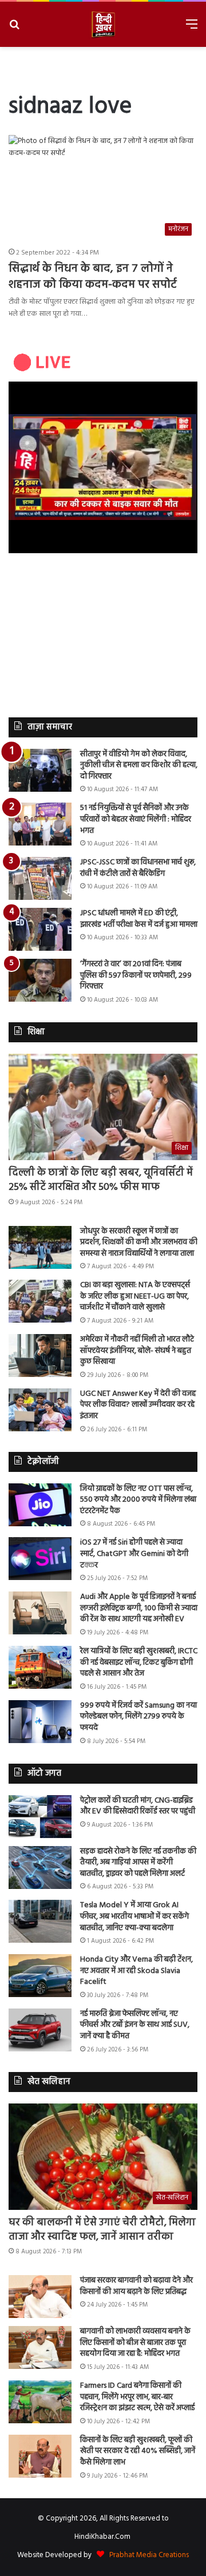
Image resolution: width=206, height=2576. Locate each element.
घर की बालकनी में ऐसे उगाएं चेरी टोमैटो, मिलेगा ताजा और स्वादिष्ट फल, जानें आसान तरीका (102, 2230)
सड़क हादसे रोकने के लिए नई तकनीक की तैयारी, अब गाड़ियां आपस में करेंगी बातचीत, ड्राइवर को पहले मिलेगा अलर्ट (138, 1863)
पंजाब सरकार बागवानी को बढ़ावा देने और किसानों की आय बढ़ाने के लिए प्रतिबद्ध (136, 2286)
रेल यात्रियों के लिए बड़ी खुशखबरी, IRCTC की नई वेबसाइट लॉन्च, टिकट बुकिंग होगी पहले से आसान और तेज (139, 1662)
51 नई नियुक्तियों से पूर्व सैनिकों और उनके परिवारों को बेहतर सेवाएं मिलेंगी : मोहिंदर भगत (136, 819)
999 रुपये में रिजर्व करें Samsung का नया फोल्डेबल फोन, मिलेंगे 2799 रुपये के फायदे (138, 1717)
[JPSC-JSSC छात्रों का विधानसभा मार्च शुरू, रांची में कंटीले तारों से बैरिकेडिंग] (40, 878)
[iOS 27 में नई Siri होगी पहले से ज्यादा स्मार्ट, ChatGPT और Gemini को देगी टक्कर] (40, 1559)
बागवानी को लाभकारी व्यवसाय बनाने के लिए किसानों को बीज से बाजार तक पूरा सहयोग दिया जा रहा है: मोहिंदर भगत (135, 2343)
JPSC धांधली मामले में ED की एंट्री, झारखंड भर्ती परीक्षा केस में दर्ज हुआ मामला (139, 919)
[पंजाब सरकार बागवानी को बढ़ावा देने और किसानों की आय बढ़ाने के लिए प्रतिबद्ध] (40, 2297)
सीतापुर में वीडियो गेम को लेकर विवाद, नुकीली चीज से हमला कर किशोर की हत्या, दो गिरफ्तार (139, 765)
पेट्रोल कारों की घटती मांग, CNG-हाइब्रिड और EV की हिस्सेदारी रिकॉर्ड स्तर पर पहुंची (138, 1806)
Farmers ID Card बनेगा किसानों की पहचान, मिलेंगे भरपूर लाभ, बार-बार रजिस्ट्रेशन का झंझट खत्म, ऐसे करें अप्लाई (137, 2397)
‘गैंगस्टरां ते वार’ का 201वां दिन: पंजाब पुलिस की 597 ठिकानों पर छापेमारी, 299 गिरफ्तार (136, 975)
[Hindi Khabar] (103, 24)
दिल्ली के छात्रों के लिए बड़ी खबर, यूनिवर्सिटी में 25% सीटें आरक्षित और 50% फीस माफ (101, 1180)
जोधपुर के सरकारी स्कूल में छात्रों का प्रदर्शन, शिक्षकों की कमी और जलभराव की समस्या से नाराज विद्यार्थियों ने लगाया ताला (139, 1243)
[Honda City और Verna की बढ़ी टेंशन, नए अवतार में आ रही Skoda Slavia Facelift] (40, 1976)
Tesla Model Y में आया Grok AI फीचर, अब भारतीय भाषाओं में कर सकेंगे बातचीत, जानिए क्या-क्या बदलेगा (134, 1916)
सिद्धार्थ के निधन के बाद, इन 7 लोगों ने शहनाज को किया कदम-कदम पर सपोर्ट (93, 277)
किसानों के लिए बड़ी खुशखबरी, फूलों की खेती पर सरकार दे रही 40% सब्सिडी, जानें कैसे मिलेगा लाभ (138, 2451)
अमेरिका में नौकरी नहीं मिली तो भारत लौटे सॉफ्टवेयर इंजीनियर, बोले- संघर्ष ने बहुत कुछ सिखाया (137, 1351)
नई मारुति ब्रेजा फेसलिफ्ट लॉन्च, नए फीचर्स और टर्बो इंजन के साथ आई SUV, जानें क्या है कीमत (135, 2025)
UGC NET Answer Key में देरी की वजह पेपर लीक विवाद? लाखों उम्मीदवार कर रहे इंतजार (138, 1405)
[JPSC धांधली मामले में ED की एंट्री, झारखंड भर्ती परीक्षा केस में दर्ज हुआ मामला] (40, 929)
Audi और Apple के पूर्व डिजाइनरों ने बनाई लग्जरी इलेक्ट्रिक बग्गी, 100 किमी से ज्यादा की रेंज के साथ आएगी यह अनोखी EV (139, 1608)
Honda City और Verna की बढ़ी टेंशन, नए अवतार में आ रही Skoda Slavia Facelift (136, 1971)
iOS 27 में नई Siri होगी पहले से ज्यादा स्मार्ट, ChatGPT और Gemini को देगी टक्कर (134, 1554)
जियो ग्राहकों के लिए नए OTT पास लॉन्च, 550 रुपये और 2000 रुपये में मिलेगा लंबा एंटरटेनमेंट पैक (138, 1500)
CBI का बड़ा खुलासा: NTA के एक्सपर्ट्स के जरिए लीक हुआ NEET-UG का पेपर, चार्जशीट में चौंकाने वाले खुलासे (135, 1296)
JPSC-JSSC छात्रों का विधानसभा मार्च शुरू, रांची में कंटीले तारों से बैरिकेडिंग (138, 868)
